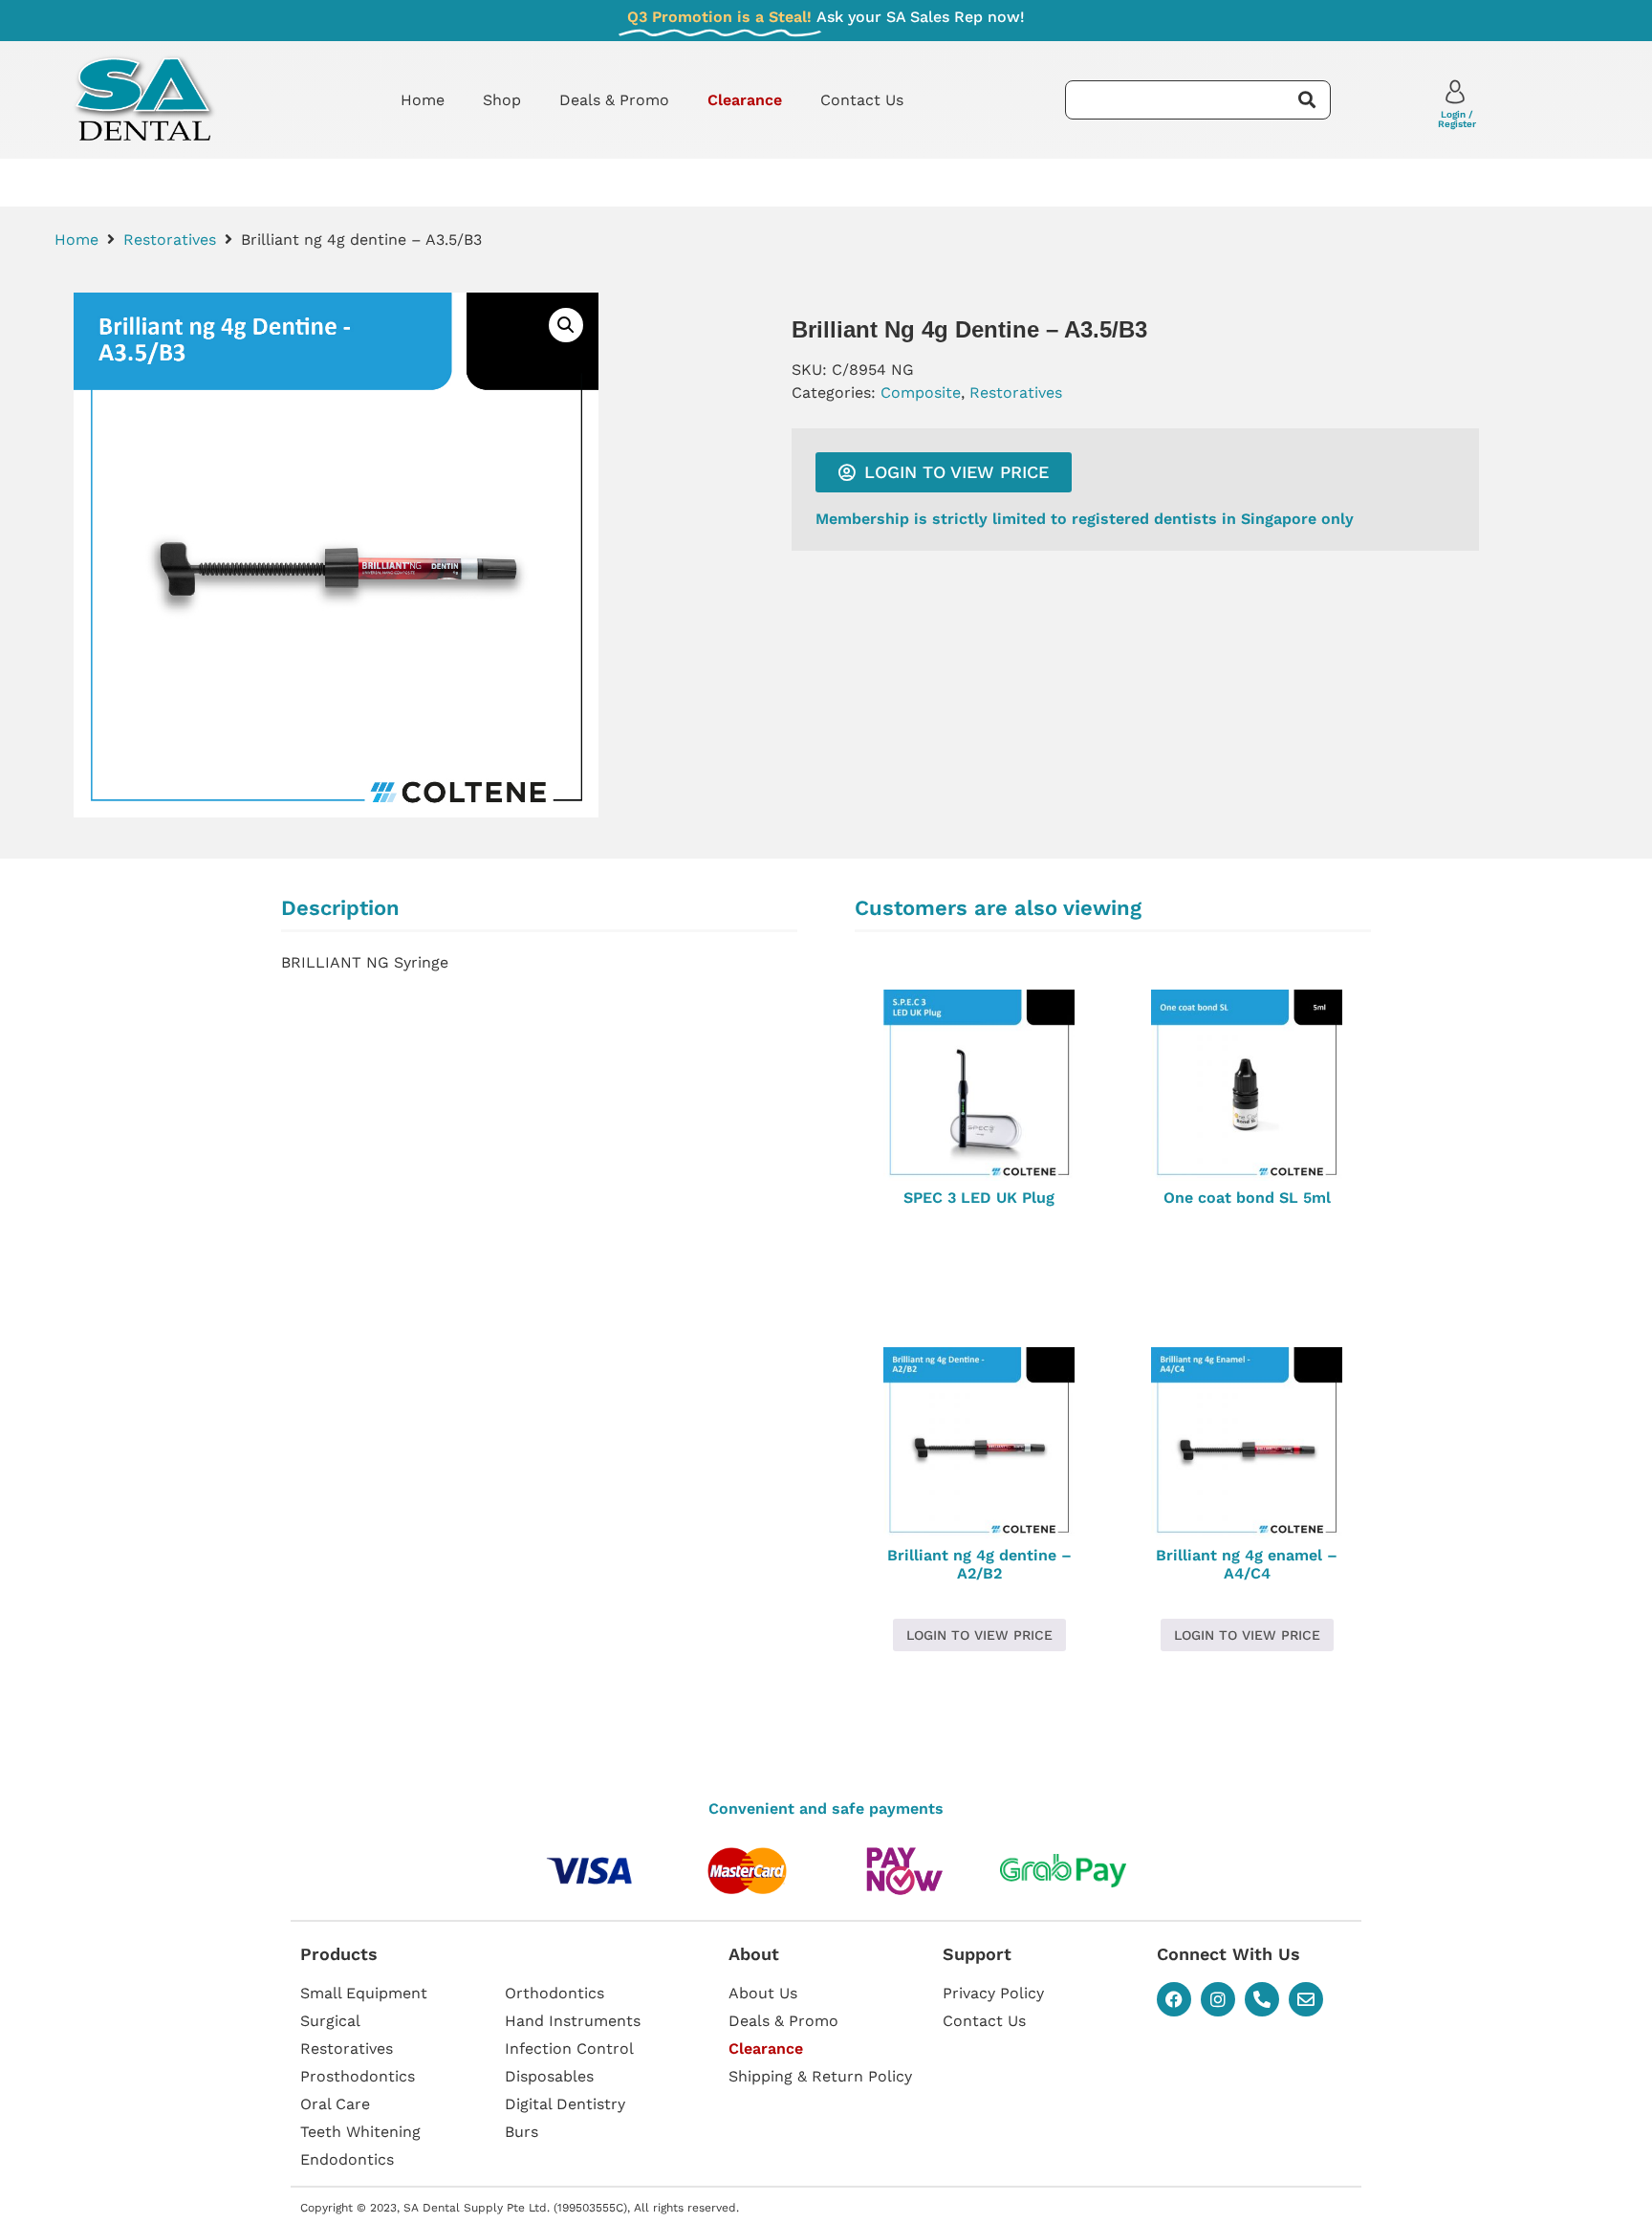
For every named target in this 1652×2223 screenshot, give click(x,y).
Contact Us (862, 100)
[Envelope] (1306, 1999)
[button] (566, 325)
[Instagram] (1218, 1999)
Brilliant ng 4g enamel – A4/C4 (1247, 1564)
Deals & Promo (614, 100)
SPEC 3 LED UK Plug (979, 1198)
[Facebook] (1174, 1999)
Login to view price (979, 1635)
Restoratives (170, 240)
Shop (502, 100)
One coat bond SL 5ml (1247, 1198)
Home (423, 100)
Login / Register (1457, 119)
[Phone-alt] (1262, 1999)
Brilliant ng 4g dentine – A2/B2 (979, 1564)
